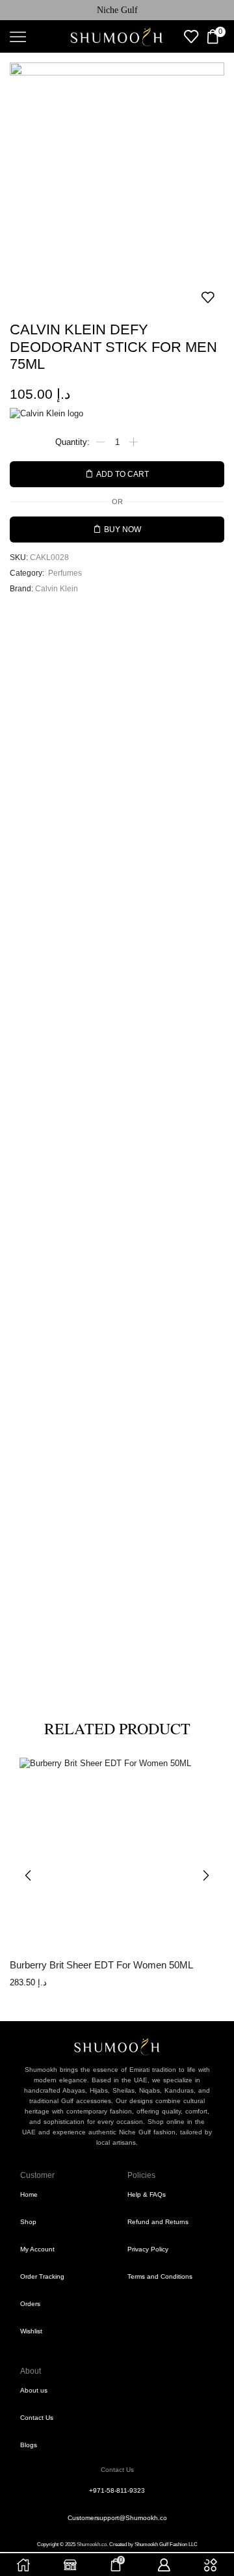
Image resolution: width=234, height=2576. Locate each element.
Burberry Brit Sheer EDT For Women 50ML (101, 1965)
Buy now (123, 529)
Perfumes (65, 573)
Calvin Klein (57, 588)
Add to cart (123, 474)
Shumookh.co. (92, 2544)
